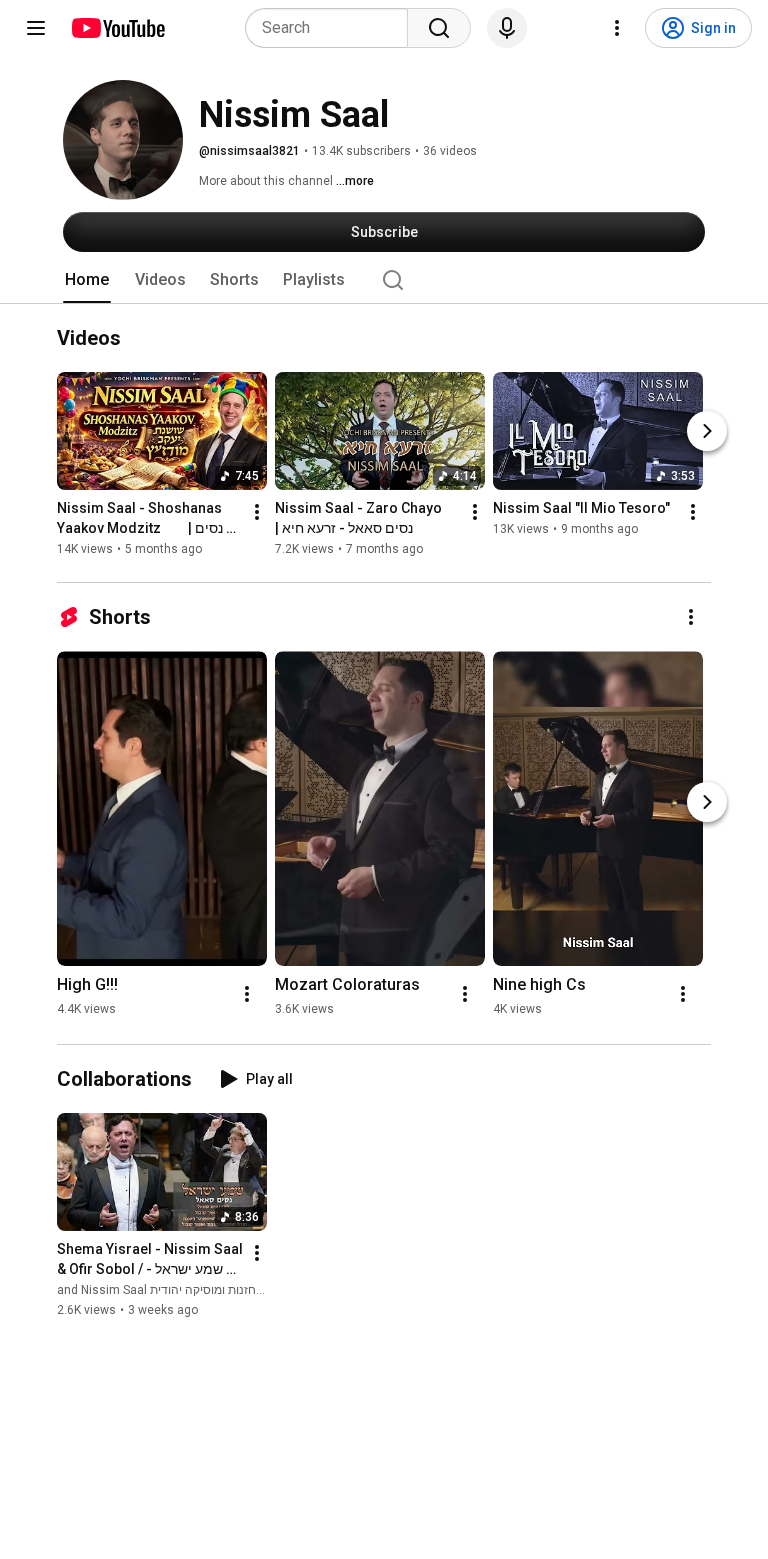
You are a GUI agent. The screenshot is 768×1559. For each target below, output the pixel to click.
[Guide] (36, 28)
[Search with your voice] (507, 28)
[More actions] (257, 512)
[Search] (439, 28)
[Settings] (617, 28)
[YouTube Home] (117, 28)
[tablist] (384, 280)
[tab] (87, 280)
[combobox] (332, 28)
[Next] (707, 431)
